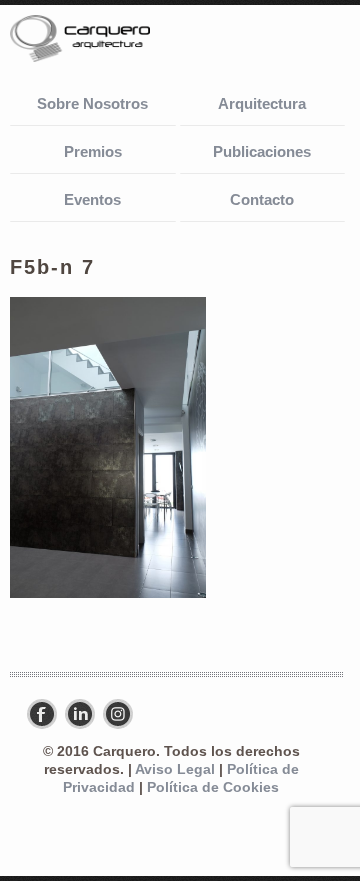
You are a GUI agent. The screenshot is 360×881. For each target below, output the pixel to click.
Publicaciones (262, 151)
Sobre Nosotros (92, 103)
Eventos (92, 199)
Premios (93, 151)
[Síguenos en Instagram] (123, 714)
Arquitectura (262, 103)
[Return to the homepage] (110, 40)
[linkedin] (85, 714)
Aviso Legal (175, 769)
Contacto (262, 199)
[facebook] (47, 714)
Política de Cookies (213, 787)
